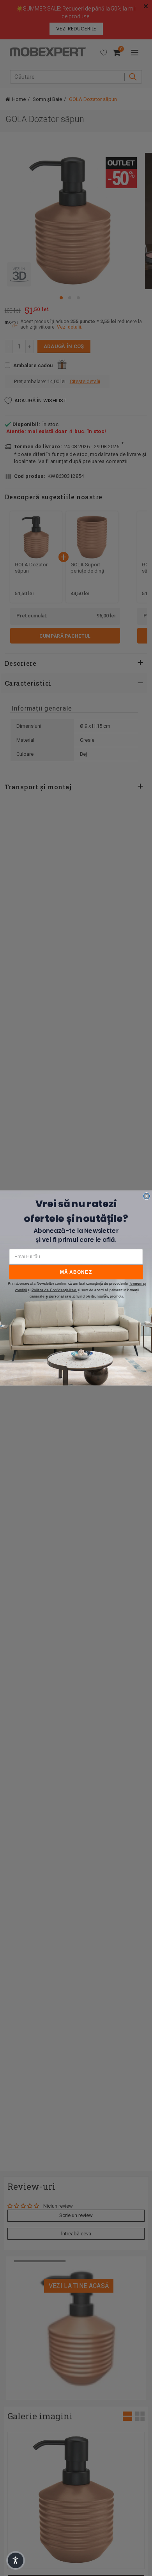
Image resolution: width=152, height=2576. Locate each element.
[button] (16, 2560)
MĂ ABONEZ (76, 1272)
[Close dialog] (147, 1196)
